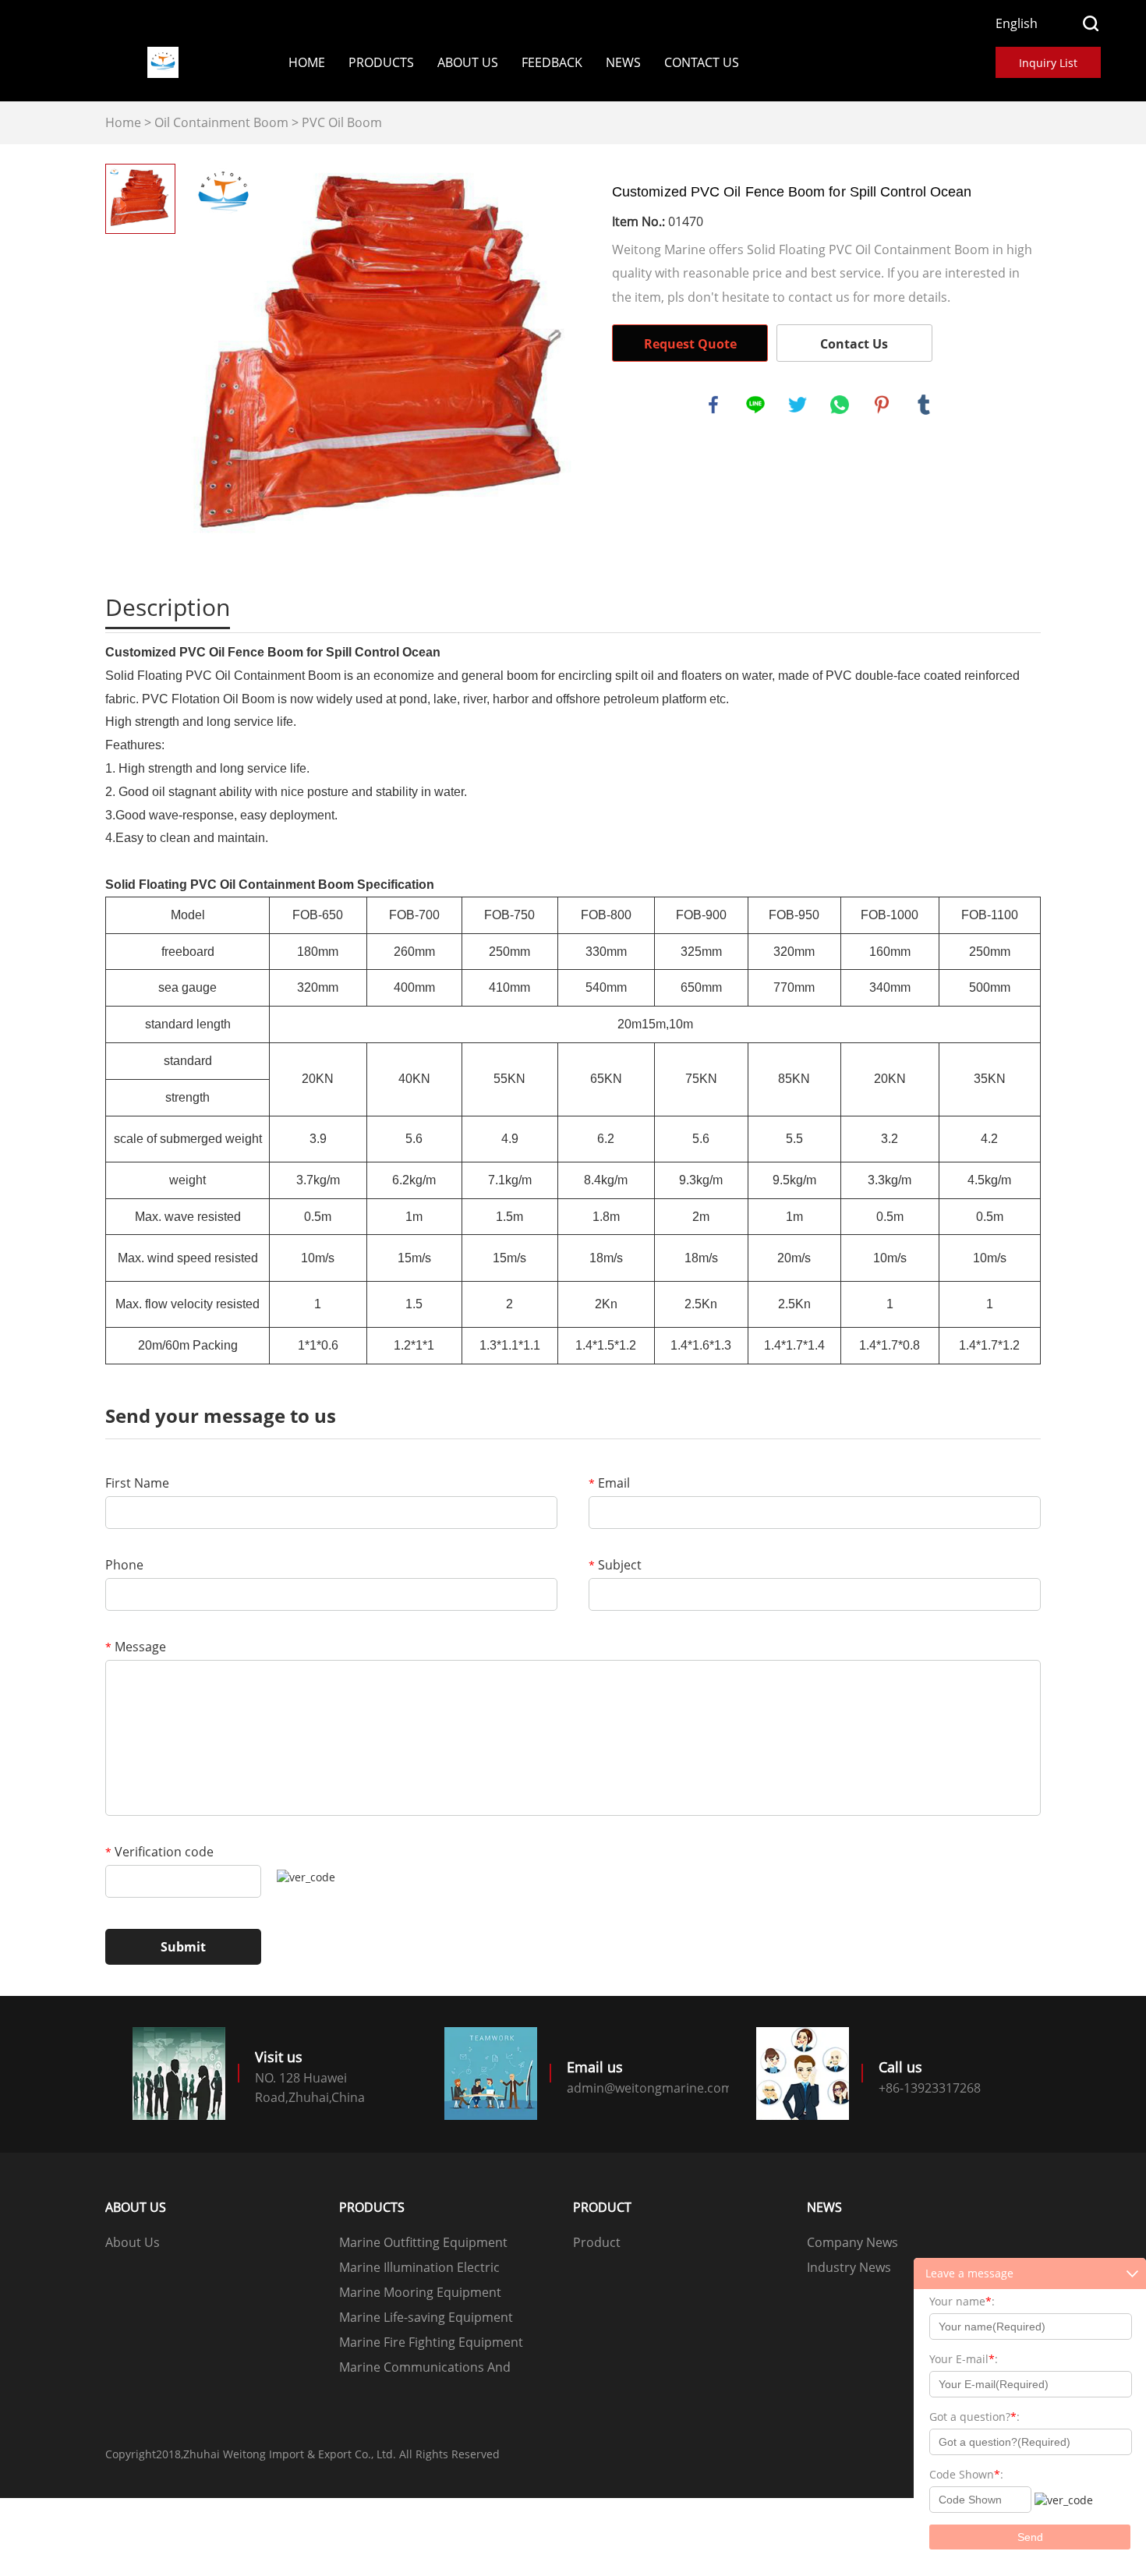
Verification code (159, 1852)
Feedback (552, 62)
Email (609, 1483)
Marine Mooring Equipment (420, 2292)
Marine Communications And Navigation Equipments (425, 2369)
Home (307, 62)
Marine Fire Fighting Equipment (431, 2342)
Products (381, 62)
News (623, 62)
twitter (798, 405)
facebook (713, 405)
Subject (615, 1565)
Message (136, 1647)
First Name (137, 1483)
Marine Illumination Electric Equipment (419, 2269)
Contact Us (702, 62)
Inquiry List (1048, 63)
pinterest (882, 405)
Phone (124, 1565)
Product (597, 2242)
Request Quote (690, 344)
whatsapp (840, 405)
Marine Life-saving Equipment (426, 2317)
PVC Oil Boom (342, 122)
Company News (852, 2242)
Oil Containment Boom (221, 122)
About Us (468, 62)
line (755, 405)
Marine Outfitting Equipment (423, 2242)
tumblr (924, 405)
